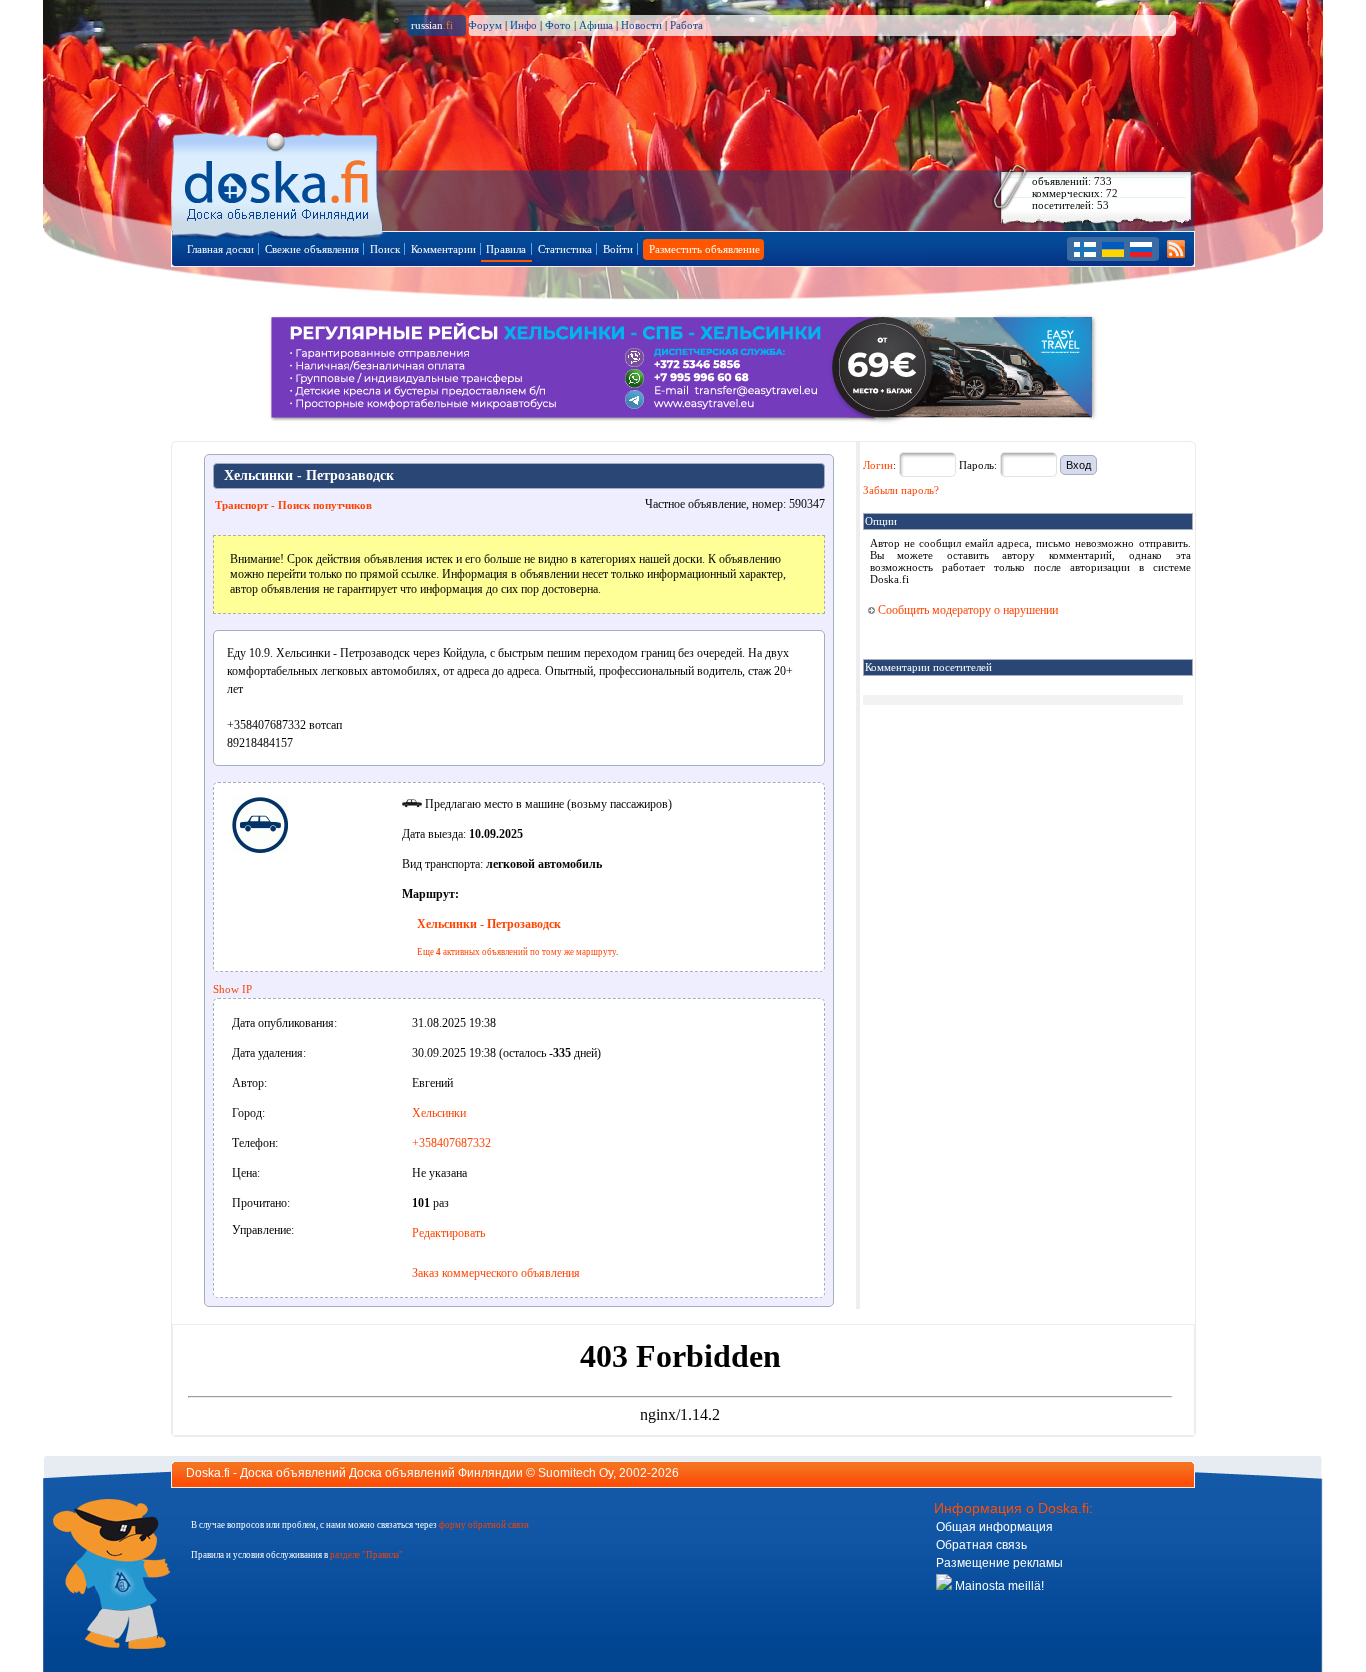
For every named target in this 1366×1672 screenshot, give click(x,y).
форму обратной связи (484, 1525)
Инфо (523, 25)
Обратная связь (981, 1545)
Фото (558, 25)
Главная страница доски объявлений (278, 181)
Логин (878, 465)
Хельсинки (439, 1113)
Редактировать (448, 1233)
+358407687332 (451, 1143)
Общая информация (994, 1527)
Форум (485, 25)
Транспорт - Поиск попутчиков (293, 505)
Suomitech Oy (575, 1473)
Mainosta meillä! (998, 1586)
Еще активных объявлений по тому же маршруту (516, 952)
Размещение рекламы (999, 1563)
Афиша (596, 25)
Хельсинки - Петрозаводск (489, 924)
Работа (686, 25)
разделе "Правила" (366, 1555)
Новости (641, 25)
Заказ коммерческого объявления (496, 1273)
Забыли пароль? (901, 490)
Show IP (232, 989)
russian (432, 25)
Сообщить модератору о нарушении (966, 610)
